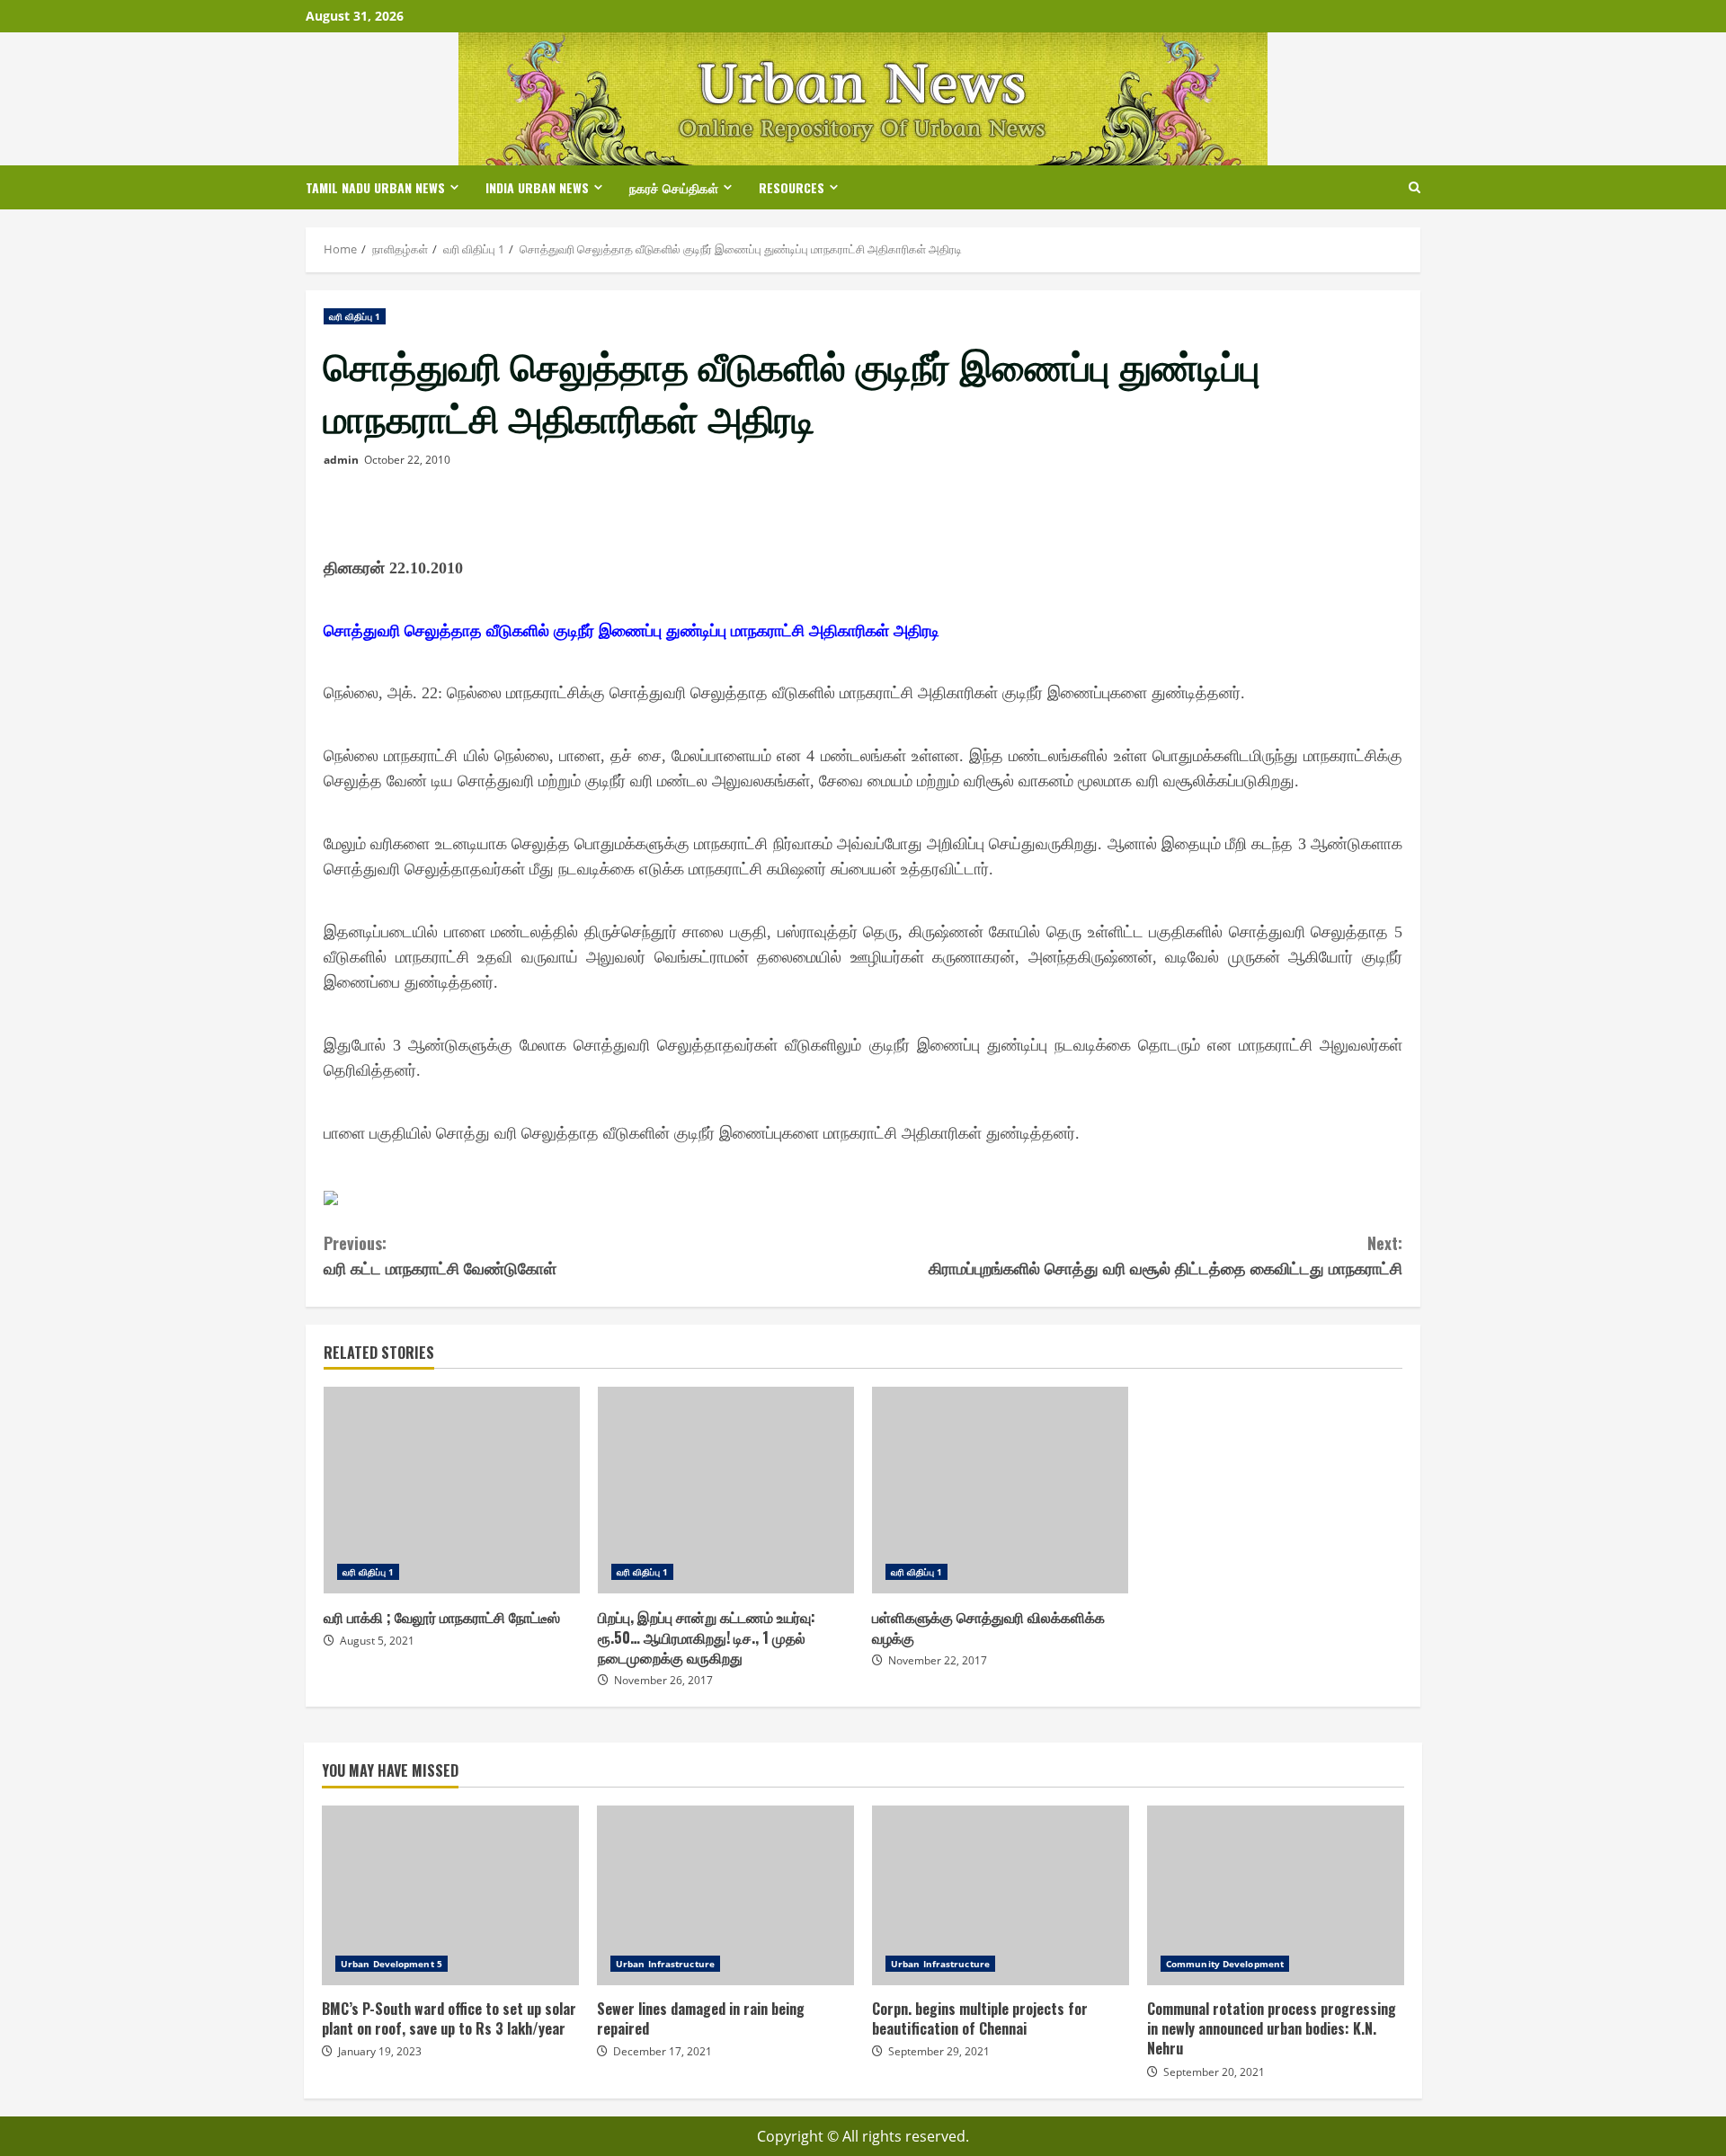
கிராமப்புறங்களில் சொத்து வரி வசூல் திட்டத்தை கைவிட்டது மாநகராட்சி (1165, 1255)
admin (341, 460)
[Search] (1415, 187)
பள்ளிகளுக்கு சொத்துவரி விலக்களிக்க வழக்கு (1000, 1490)
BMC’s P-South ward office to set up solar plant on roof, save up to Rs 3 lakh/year (450, 1895)
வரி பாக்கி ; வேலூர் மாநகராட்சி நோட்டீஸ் (452, 1490)
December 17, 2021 (663, 2051)
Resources (792, 187)
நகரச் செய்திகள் (674, 187)
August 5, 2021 (377, 1641)
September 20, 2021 (1214, 2072)
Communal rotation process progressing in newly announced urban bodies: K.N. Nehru (1276, 1895)
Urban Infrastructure (665, 1964)
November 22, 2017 (938, 1660)
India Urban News (537, 187)
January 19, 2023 (380, 2051)
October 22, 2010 (407, 460)
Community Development (1225, 1964)
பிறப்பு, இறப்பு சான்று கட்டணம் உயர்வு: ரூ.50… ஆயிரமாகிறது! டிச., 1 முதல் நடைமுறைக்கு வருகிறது (726, 1490)
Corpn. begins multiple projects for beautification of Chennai (1001, 1895)
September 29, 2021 (939, 2051)
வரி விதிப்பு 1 (355, 316)
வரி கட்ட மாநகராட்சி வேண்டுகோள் (440, 1255)
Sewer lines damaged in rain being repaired (725, 1895)
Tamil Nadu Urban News (375, 187)
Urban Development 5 (391, 1964)
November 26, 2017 (663, 1680)
